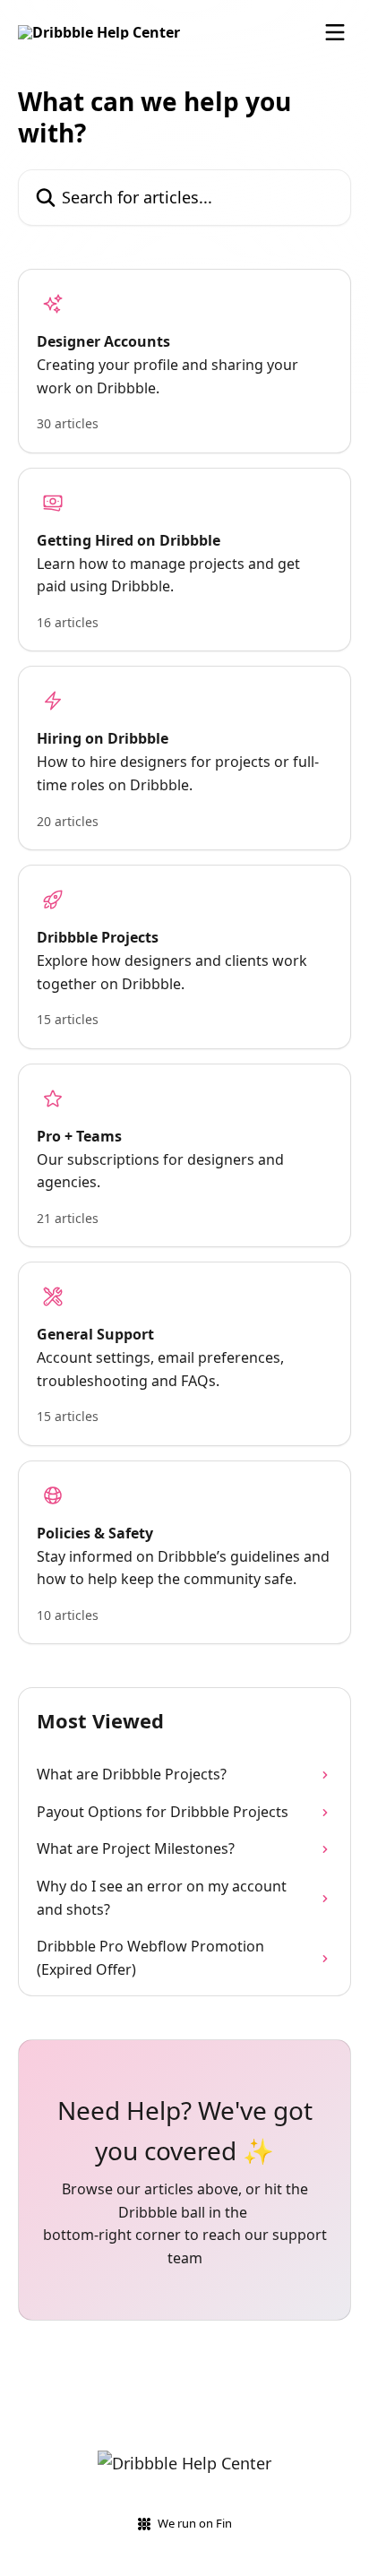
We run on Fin (195, 2523)
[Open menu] (335, 32)
